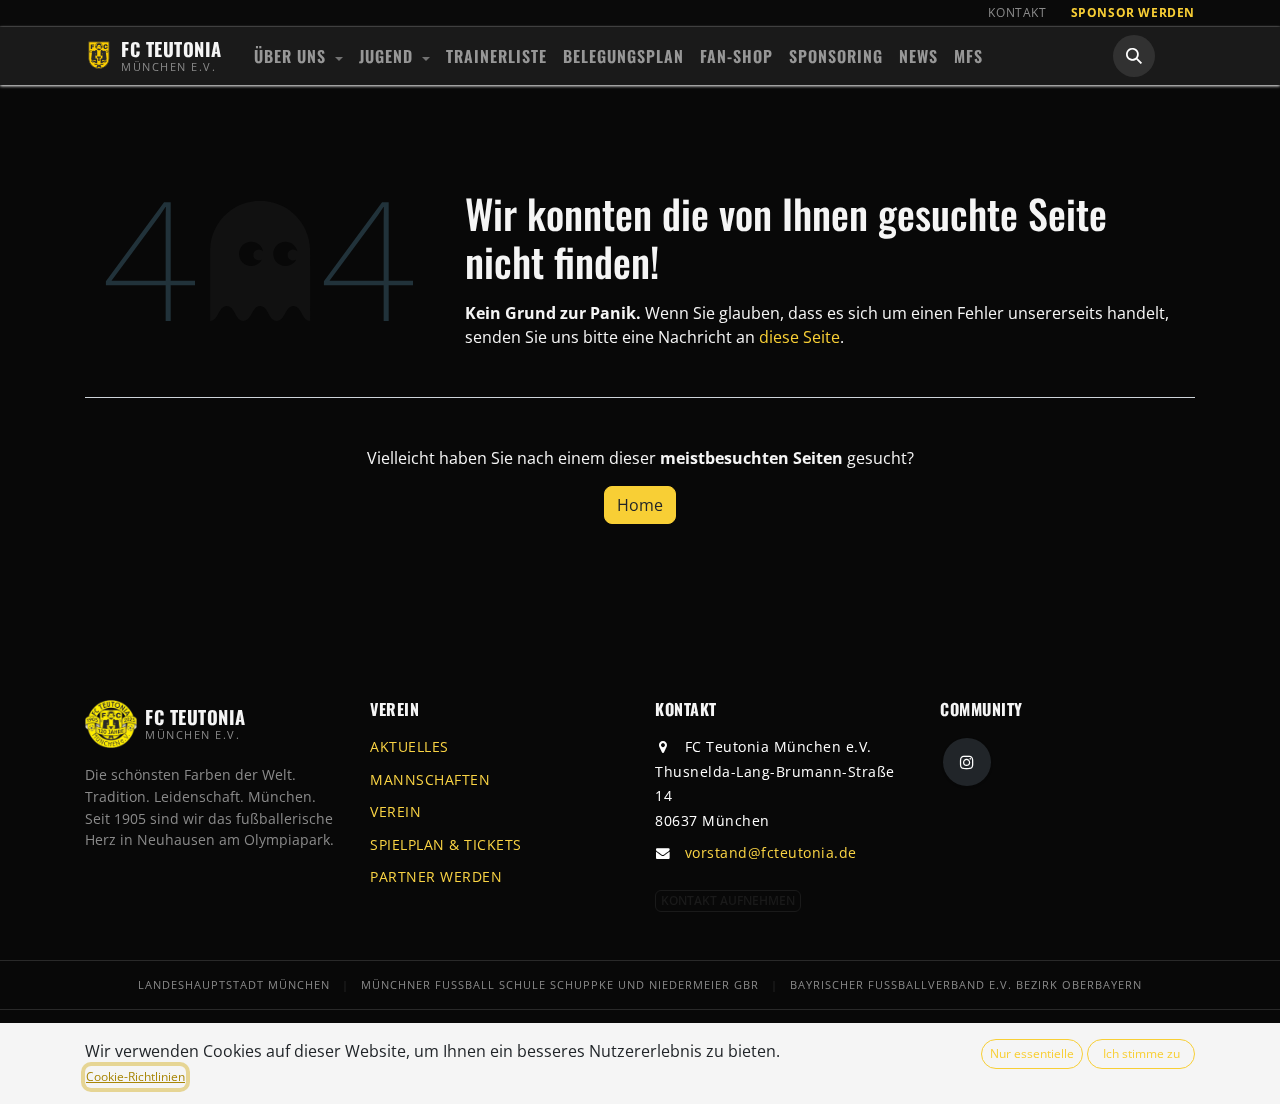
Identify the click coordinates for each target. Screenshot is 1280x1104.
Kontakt (1017, 12)
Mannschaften (430, 779)
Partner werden (436, 876)
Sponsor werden (1133, 12)
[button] (1134, 56)
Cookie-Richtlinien (135, 1076)
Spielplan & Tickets (446, 844)
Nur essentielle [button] (1032, 1053)
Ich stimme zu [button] (1141, 1053)
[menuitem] (298, 56)
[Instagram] (967, 762)
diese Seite (799, 337)
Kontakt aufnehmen (728, 900)
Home (640, 505)
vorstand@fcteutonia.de (771, 852)
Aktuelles (409, 746)
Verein (395, 811)
